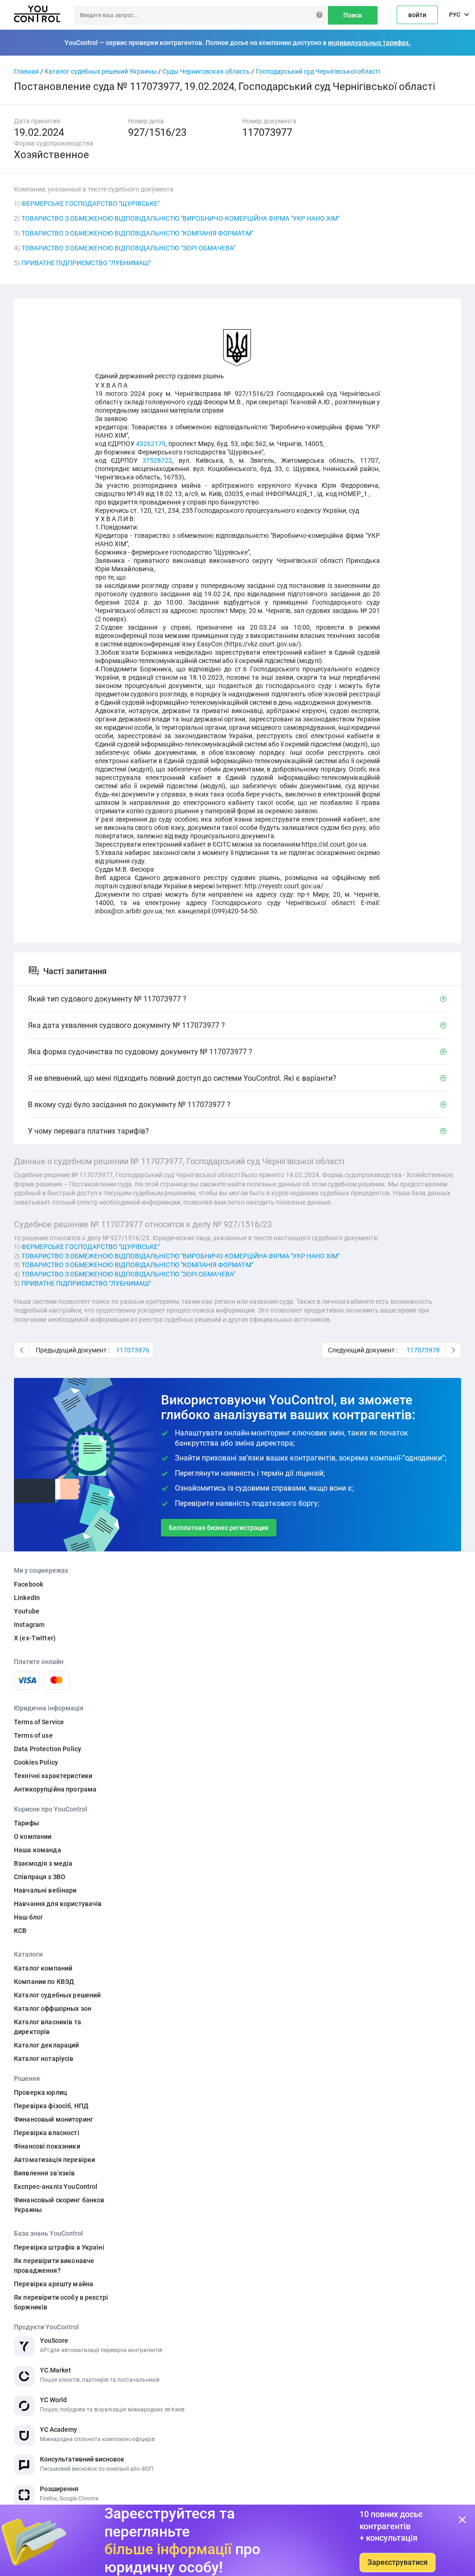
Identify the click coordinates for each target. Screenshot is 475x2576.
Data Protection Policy (48, 1749)
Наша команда (38, 1850)
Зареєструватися (398, 2562)
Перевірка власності (47, 2133)
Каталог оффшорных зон (53, 2009)
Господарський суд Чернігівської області (318, 71)
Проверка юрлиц (40, 2092)
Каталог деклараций (47, 2045)
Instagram (29, 1625)
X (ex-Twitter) (35, 1638)
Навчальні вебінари (45, 1890)
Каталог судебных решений (57, 1995)
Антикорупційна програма (55, 1789)
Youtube (27, 1611)
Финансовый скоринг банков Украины (59, 2205)
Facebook (29, 1584)
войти (417, 15)
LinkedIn (27, 1598)
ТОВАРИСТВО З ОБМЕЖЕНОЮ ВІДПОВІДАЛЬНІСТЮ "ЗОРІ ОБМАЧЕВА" (128, 248)
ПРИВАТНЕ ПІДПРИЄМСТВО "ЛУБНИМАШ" (86, 263)
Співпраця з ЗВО (40, 1877)
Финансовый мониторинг (54, 2119)
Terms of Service (39, 1722)
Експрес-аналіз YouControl (56, 2187)
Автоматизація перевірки (55, 2160)
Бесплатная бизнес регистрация (219, 1528)
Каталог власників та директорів (48, 2027)
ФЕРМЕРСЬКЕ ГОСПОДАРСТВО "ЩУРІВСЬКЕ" (90, 204)
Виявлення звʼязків (45, 2173)
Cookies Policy (36, 1762)
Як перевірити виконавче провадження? (54, 2266)
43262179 (151, 444)
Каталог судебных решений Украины (101, 71)
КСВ (20, 1931)
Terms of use (33, 1735)
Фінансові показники (47, 2146)
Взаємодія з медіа (43, 1863)
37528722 (157, 460)
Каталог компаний (43, 1968)
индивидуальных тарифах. (369, 43)
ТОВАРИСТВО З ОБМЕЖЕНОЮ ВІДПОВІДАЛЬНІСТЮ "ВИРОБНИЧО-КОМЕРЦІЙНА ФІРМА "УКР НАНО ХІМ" (180, 218)
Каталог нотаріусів (44, 2059)
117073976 (133, 1350)
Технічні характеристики (53, 1776)
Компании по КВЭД (44, 1982)
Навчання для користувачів (58, 1904)
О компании (33, 1836)
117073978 (423, 1350)
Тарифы (26, 1823)
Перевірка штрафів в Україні (59, 2247)
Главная (26, 71)
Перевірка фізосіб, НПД (51, 2106)
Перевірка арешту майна (54, 2284)
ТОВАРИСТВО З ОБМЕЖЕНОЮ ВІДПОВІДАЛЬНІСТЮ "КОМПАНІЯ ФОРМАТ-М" (137, 233)
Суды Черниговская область (206, 71)
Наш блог (29, 1917)
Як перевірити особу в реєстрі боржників (61, 2302)
